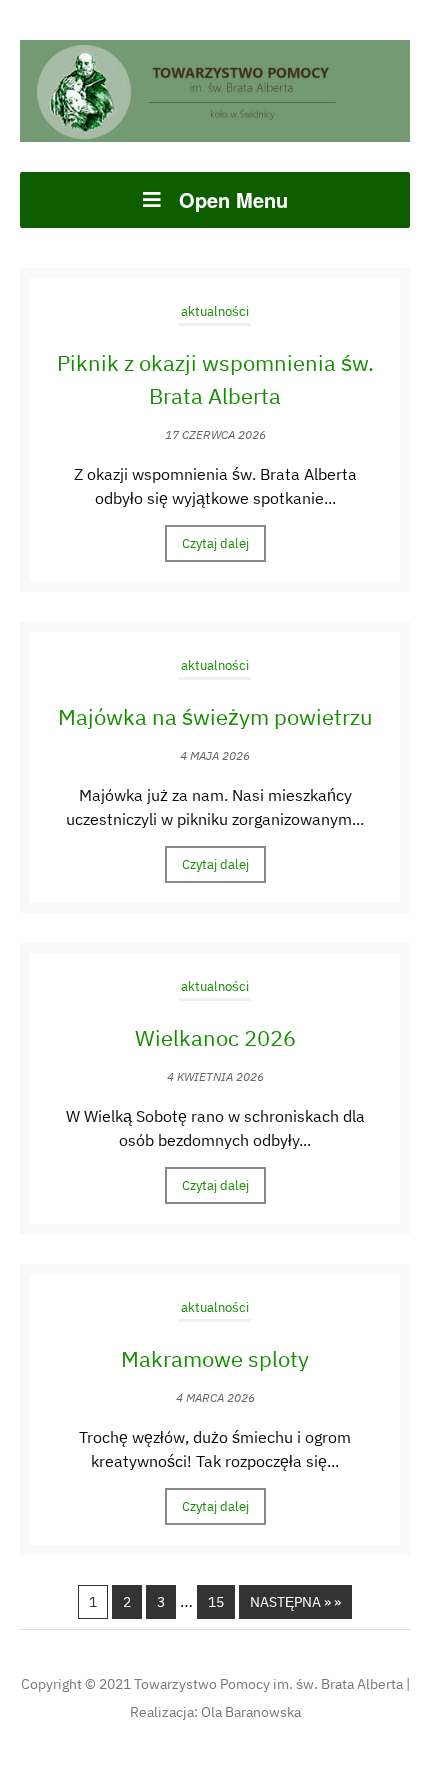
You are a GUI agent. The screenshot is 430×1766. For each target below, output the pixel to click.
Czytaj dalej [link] (215, 543)
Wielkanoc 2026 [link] (215, 1037)
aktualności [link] (215, 311)
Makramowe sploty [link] (215, 1358)
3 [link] (161, 1602)
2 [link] (127, 1602)
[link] (215, 89)
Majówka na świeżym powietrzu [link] (215, 716)
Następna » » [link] (295, 1602)
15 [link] (216, 1602)
